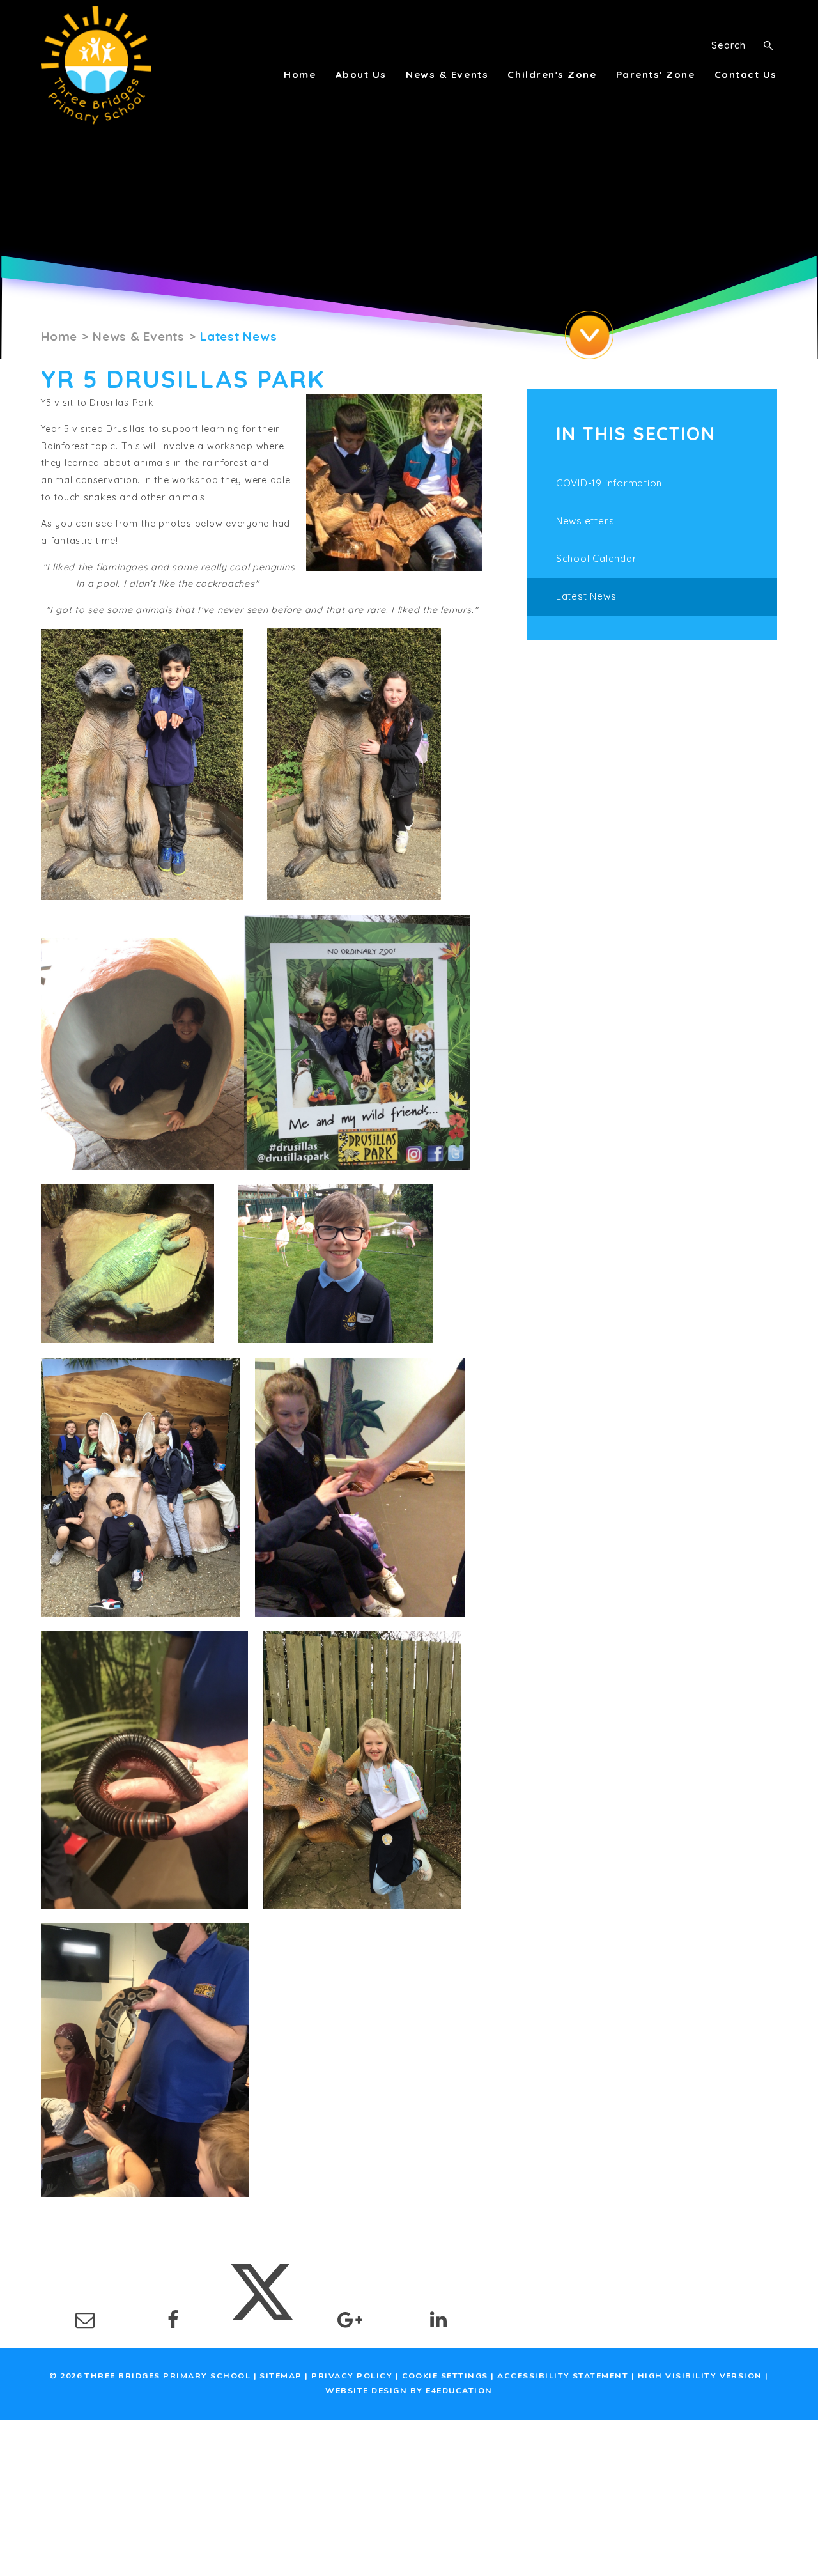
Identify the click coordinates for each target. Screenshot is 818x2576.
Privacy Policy (352, 2376)
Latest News (238, 336)
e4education (459, 2391)
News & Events (139, 336)
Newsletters (585, 521)
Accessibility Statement (563, 2376)
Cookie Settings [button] (445, 2376)
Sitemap (281, 2376)
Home (59, 336)
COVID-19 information (609, 483)
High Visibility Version (700, 2376)
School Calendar (596, 558)
